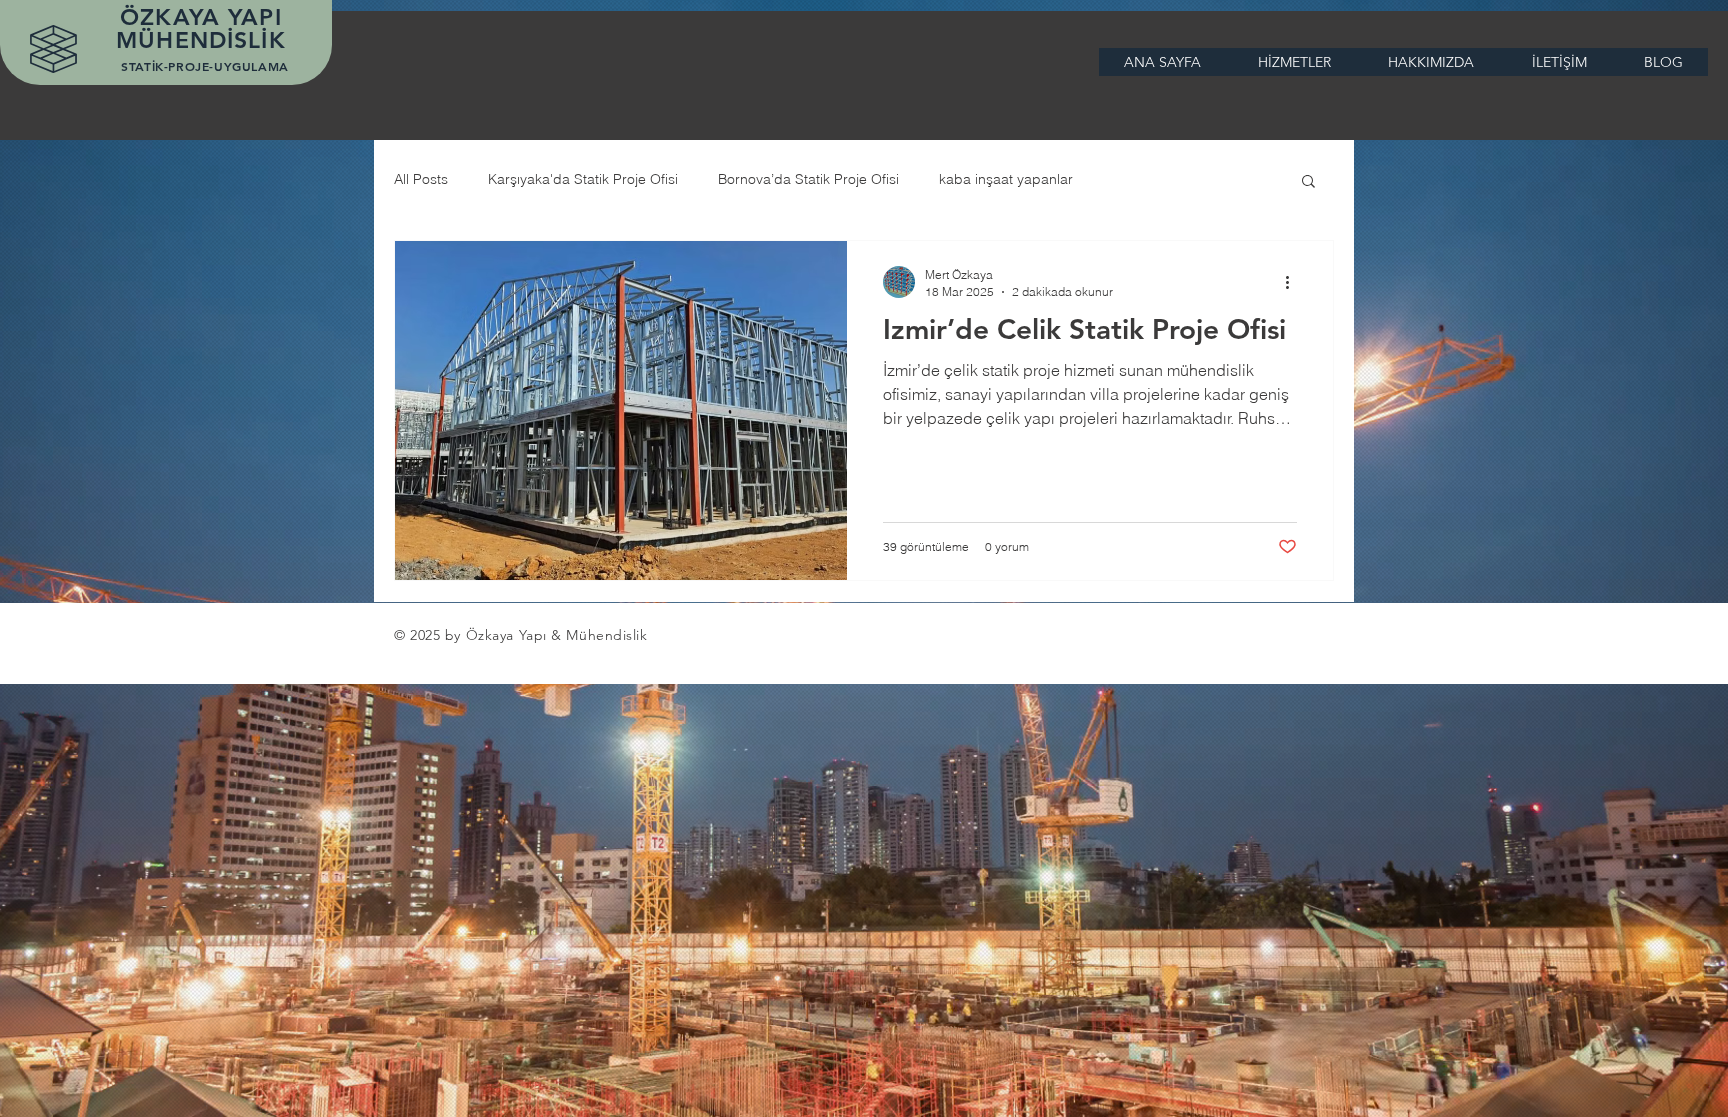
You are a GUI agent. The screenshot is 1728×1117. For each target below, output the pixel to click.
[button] (1308, 182)
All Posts (421, 179)
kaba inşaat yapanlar (1006, 179)
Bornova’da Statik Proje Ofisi (808, 179)
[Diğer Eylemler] (1294, 282)
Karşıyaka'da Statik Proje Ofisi (583, 179)
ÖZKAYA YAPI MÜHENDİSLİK (205, 28)
